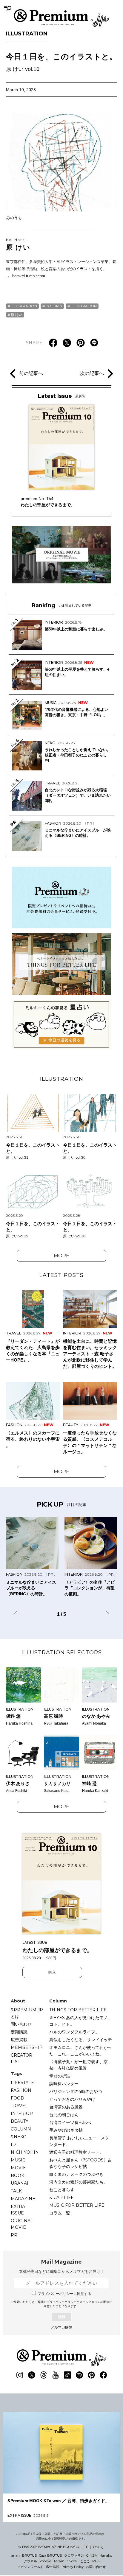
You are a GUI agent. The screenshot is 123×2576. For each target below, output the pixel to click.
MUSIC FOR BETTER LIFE (77, 2205)
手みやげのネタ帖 (66, 2130)
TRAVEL (19, 2106)
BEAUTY (20, 2121)
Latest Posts (61, 1275)
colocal (72, 2561)
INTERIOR (22, 2114)
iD (13, 2144)
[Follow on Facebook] (103, 2375)
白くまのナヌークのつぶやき (76, 2174)
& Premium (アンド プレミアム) (61, 18)
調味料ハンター (64, 2084)
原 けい (18, 244)
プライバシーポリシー (61, 2302)
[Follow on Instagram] (20, 2375)
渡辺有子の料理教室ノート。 (76, 2152)
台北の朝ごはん (64, 2115)
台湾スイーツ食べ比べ (70, 2122)
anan (16, 2555)
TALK (16, 2191)
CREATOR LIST (21, 2058)
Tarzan (59, 2561)
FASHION (21, 2090)
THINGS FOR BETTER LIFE (78, 2010)
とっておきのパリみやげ (72, 2099)
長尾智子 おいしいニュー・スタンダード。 (79, 2141)
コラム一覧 (60, 2213)
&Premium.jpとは (27, 2013)
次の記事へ (92, 373)
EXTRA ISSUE (18, 2210)
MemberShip (27, 2047)
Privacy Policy (73, 2567)
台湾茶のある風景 (66, 2107)
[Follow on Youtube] (56, 2375)
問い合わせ (21, 2024)
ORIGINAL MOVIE (22, 2224)
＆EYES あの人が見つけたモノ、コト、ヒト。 (81, 2021)
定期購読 (19, 2032)
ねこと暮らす (62, 2190)
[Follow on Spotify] (79, 2375)
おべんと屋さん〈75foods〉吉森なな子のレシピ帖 (81, 2163)
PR (14, 2235)
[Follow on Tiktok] (67, 2375)
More (61, 1256)
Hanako (106, 2555)
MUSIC (18, 2160)
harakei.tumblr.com (29, 276)
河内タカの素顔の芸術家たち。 (79, 2182)
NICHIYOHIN (25, 2152)
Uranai (20, 2183)
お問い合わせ (96, 2567)
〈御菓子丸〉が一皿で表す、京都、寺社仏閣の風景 (79, 2065)
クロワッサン (74, 2555)
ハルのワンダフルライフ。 (74, 2032)
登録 (61, 2317)
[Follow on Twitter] (32, 2375)
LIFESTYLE (22, 2083)
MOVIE (18, 2168)
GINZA (92, 2555)
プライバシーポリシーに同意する (64, 2294)
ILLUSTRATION (27, 34)
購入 (52, 1972)
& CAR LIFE (61, 2197)
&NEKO (19, 2137)
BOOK (17, 2175)
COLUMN (54, 306)
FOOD (17, 2098)
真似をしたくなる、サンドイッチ (81, 2040)
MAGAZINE (23, 2199)
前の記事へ (31, 373)
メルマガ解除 (61, 2327)
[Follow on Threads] (44, 2375)
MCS (96, 2561)
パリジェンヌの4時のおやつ (76, 2091)
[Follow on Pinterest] (91, 2375)
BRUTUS (29, 2555)
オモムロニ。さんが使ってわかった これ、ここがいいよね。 (81, 2051)
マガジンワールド (30, 2567)
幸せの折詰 (60, 2076)
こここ (85, 2561)
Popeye (45, 2561)
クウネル (30, 2561)
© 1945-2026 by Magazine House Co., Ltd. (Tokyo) (61, 2547)
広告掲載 (19, 2040)
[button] (19, 1613)
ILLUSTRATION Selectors (62, 1653)
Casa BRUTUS (50, 2555)
